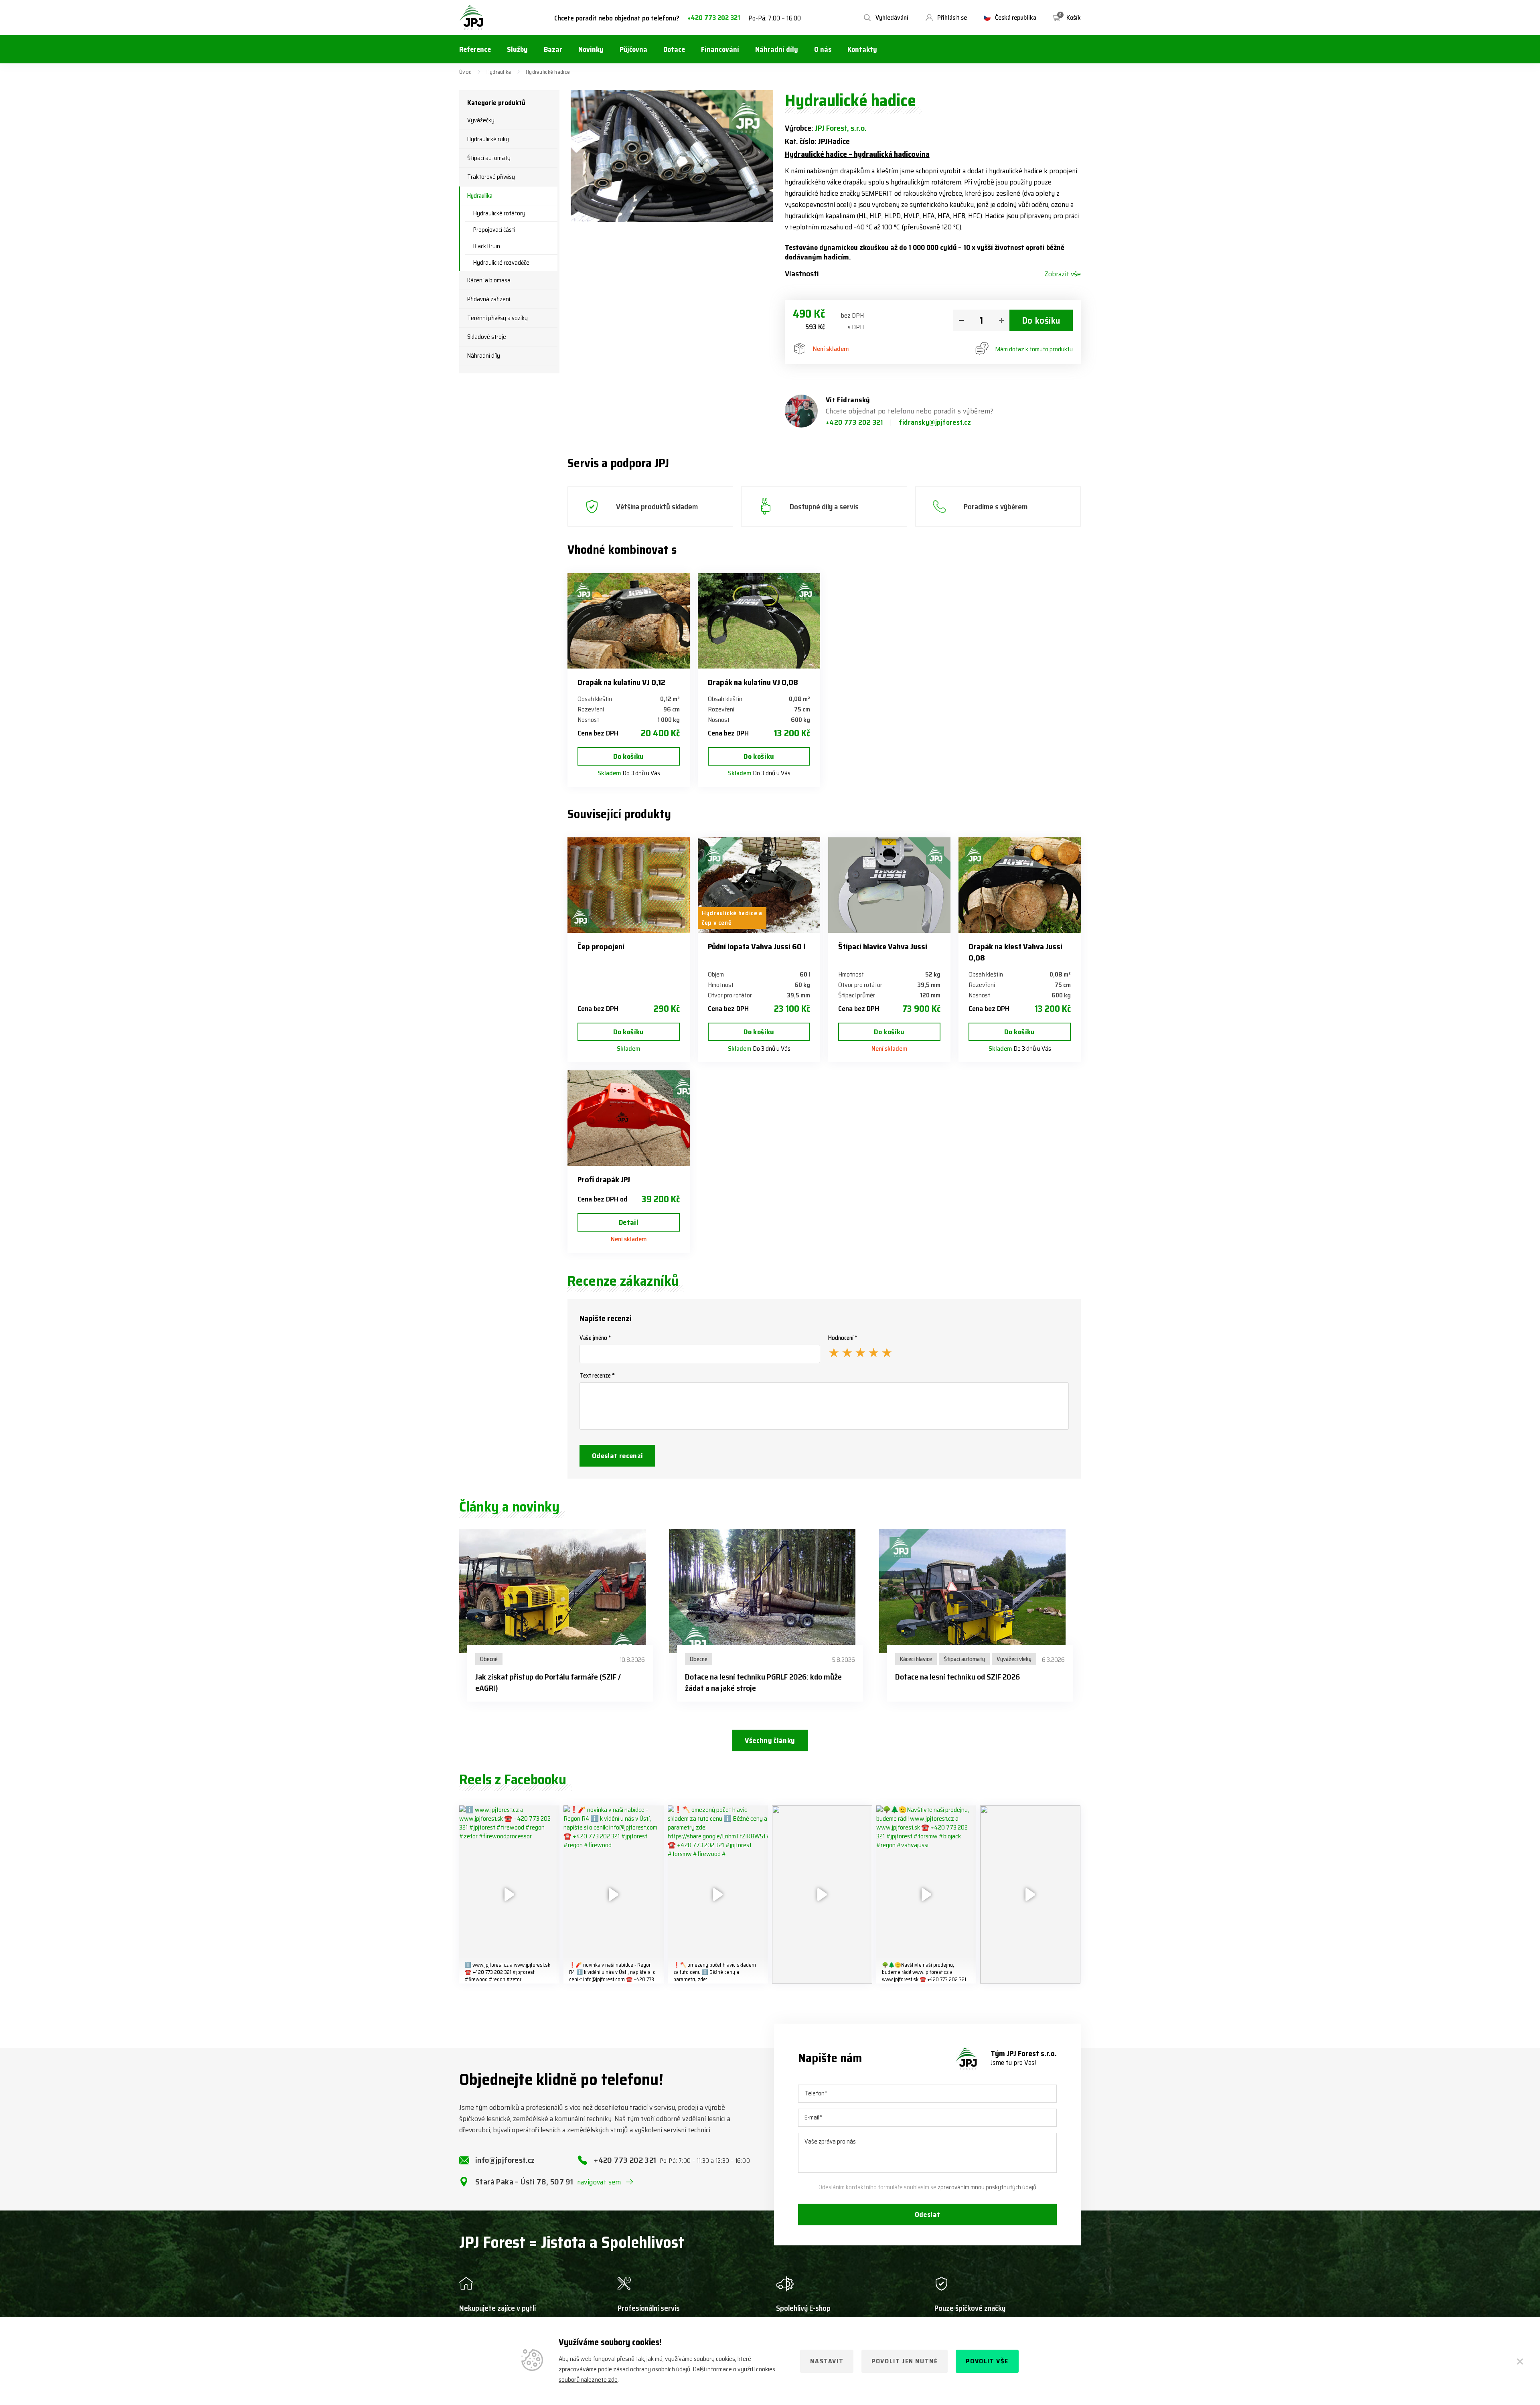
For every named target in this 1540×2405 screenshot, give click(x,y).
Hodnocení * (843, 1338)
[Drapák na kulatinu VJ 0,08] (759, 621)
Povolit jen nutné (905, 2361)
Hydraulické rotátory (499, 213)
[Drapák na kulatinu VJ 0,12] (629, 621)
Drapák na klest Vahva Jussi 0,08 (1015, 952)
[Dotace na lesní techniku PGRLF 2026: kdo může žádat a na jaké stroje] (770, 1591)
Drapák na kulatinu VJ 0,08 (753, 682)
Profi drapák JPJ (604, 1179)
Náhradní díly (484, 356)
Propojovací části (494, 230)
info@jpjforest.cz (505, 2160)
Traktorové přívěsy (491, 177)
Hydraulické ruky (488, 139)
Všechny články (770, 1740)
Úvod (465, 72)
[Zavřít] (1520, 2361)
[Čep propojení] (629, 885)
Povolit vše (987, 2361)
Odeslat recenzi (617, 1456)
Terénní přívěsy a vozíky (497, 318)
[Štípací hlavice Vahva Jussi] (889, 885)
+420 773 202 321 (714, 18)
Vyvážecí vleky (1014, 1659)
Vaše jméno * (595, 1338)
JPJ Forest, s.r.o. (841, 128)
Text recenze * (597, 1376)
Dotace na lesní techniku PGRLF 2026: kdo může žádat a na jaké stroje (763, 1682)
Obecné (489, 1659)
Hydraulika (499, 72)
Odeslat (928, 2215)
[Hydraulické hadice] (672, 156)
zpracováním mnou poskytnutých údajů (987, 2187)
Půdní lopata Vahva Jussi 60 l (757, 946)
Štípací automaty (489, 158)
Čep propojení (601, 946)
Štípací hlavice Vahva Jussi (883, 946)
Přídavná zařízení (489, 299)
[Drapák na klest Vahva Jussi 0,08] (1020, 885)
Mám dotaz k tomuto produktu (1034, 349)
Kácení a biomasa (489, 280)
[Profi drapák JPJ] (629, 1118)
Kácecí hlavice (916, 1659)
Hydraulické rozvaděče (501, 263)
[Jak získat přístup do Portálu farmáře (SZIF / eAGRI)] (560, 1591)
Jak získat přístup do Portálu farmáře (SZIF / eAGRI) (548, 1682)
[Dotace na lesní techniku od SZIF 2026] (980, 1591)
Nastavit (827, 2361)
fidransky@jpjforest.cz (935, 422)
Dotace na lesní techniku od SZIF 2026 (957, 1677)
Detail (629, 1222)
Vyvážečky (481, 120)
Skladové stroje (487, 337)
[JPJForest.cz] (472, 18)
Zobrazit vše (1063, 274)
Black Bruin (487, 246)
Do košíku (1041, 320)
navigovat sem (599, 2182)
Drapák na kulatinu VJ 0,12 (621, 682)
